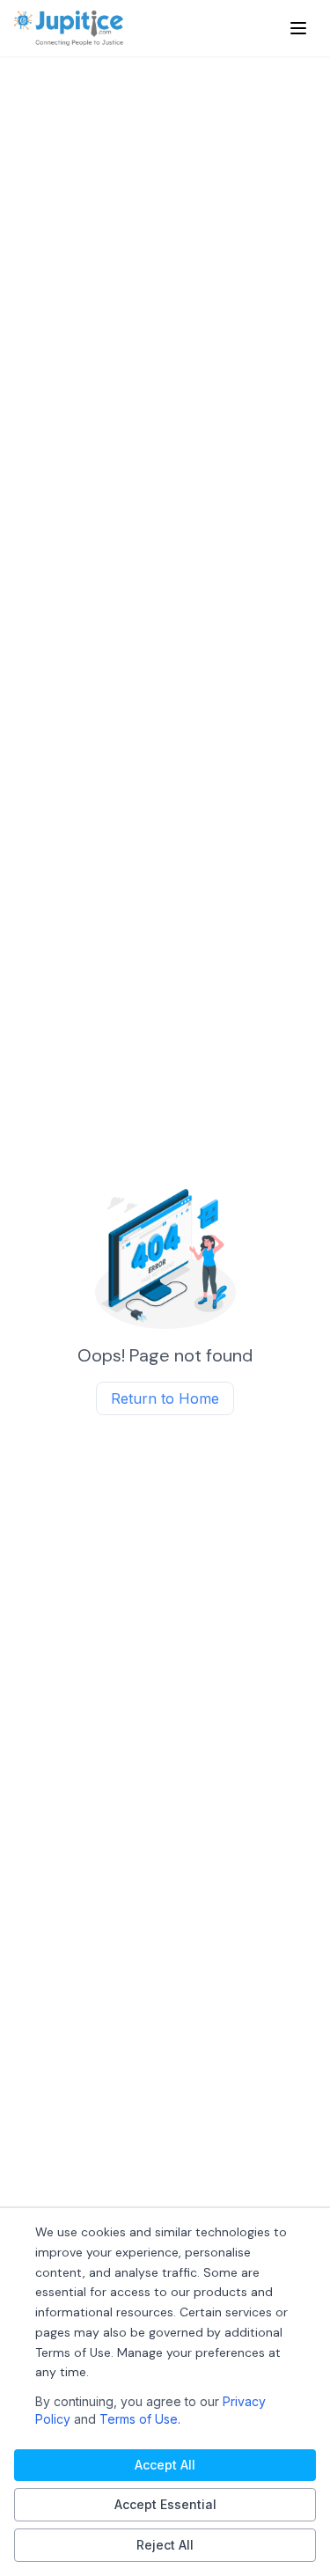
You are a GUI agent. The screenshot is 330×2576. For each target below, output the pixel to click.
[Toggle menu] (298, 28)
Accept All (165, 2465)
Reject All (165, 2545)
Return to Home (165, 1398)
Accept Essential (165, 2504)
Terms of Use (139, 2419)
